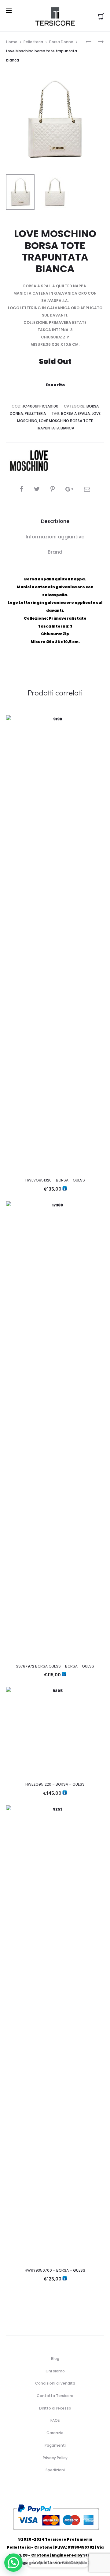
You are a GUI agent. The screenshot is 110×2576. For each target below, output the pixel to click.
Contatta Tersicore (55, 2396)
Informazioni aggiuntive (55, 537)
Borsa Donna (61, 42)
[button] (13, 2563)
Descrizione (55, 521)
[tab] (55, 521)
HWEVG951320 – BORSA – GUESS (55, 1180)
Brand (55, 552)
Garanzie (55, 2433)
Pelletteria (33, 42)
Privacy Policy (55, 2458)
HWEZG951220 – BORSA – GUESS (55, 1784)
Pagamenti (55, 2445)
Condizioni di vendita (55, 2383)
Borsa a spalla (75, 413)
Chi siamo (55, 2371)
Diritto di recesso (55, 2408)
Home (12, 42)
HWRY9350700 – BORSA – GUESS (55, 2270)
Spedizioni (55, 2470)
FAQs (55, 2420)
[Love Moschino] (29, 461)
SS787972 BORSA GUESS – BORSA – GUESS (55, 1666)
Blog (55, 2359)
